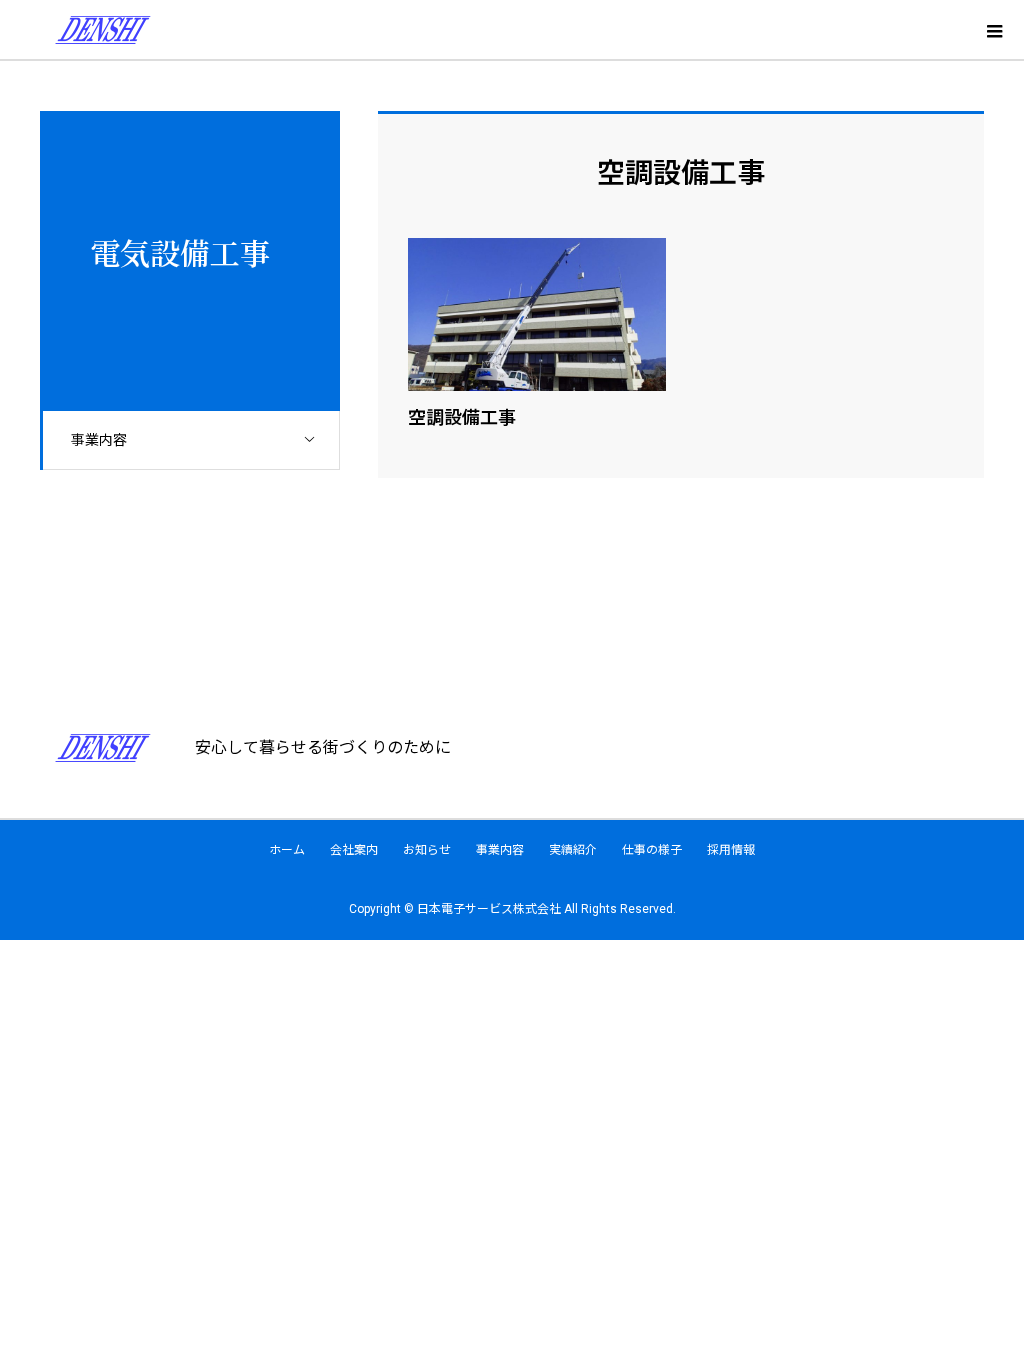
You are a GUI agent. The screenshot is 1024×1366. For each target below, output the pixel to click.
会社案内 (354, 850)
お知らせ (427, 850)
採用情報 (731, 850)
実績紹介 (573, 850)
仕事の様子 (652, 850)
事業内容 (99, 440)
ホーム (287, 850)
